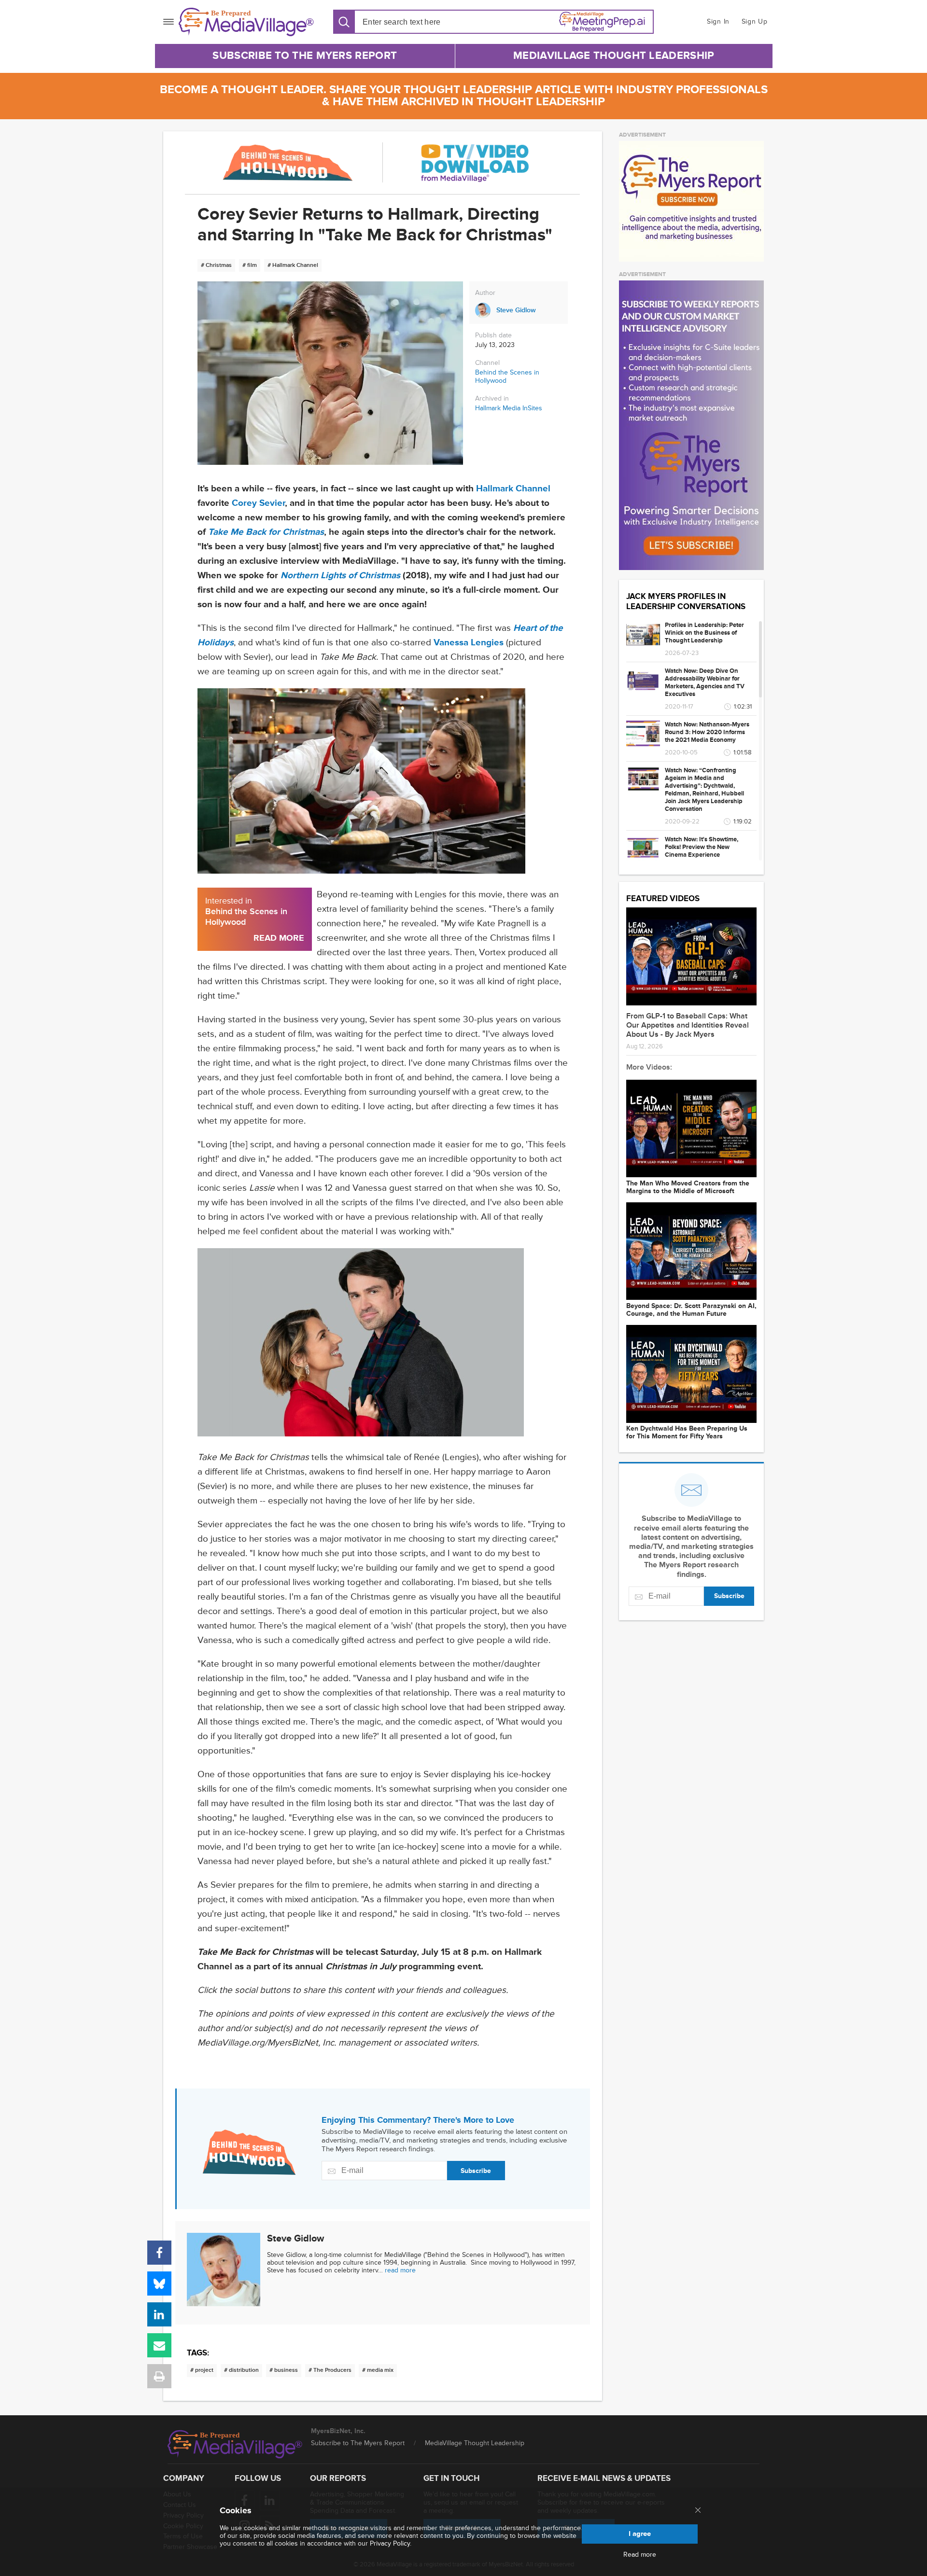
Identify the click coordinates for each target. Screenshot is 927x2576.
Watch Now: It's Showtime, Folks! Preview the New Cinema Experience (702, 847)
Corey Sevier (258, 503)
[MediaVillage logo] (235, 2444)
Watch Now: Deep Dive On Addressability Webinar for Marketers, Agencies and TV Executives (705, 682)
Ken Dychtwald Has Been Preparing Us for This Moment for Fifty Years (687, 1433)
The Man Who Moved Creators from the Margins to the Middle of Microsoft (688, 1187)
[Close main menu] (698, 2511)
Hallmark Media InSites (509, 408)
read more (400, 2270)
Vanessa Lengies (469, 643)
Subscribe (476, 2171)
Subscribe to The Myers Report (305, 56)
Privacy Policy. (391, 2543)
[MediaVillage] (246, 22)
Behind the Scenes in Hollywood (507, 376)
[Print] (159, 2376)
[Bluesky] (159, 2284)
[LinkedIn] (159, 2314)
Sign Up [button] (755, 21)
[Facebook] (159, 2253)
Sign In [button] (718, 21)
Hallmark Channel (513, 489)
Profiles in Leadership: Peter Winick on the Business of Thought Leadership (704, 633)
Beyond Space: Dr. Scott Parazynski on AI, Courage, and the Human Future (691, 1310)
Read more (640, 2555)
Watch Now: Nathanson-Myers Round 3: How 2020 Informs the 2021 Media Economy (707, 732)
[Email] (159, 2345)
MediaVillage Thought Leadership (614, 56)
